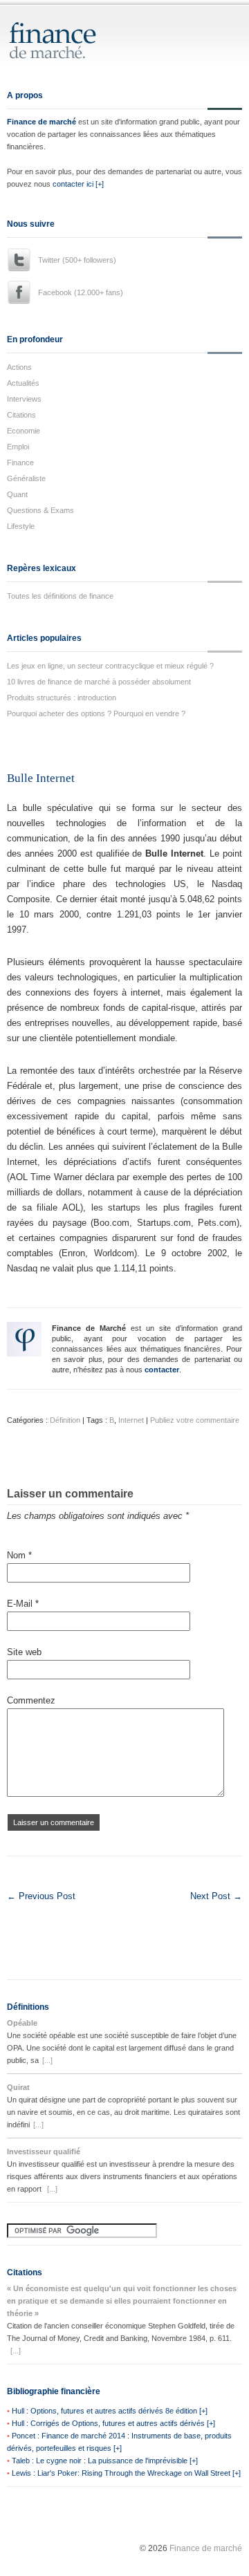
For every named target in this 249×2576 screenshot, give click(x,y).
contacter (162, 1370)
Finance (20, 463)
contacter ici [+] (78, 184)
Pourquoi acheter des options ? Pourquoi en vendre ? (96, 713)
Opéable (22, 2023)
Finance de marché (41, 122)
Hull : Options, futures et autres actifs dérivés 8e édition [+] (110, 2411)
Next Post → (216, 1896)
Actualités (23, 383)
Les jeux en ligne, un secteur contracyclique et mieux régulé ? (110, 666)
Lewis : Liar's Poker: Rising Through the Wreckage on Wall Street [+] (126, 2473)
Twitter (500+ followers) (77, 260)
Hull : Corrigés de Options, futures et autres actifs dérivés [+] (113, 2423)
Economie (24, 431)
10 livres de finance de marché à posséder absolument (99, 682)
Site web (24, 1652)
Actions (19, 367)
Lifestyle (21, 526)
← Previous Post (41, 1896)
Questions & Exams (40, 510)
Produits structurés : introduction (62, 698)
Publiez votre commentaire (195, 1420)
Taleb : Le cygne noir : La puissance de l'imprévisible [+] (105, 2461)
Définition (65, 1420)
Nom (19, 1555)
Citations (21, 415)
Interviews (24, 399)
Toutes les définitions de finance (60, 596)
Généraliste (26, 478)
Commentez (31, 1700)
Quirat (18, 2087)
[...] (47, 2060)
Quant (17, 494)
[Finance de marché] (67, 53)
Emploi (18, 447)
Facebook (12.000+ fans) (81, 292)
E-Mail (23, 1604)
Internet (131, 1420)
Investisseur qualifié (44, 2152)
